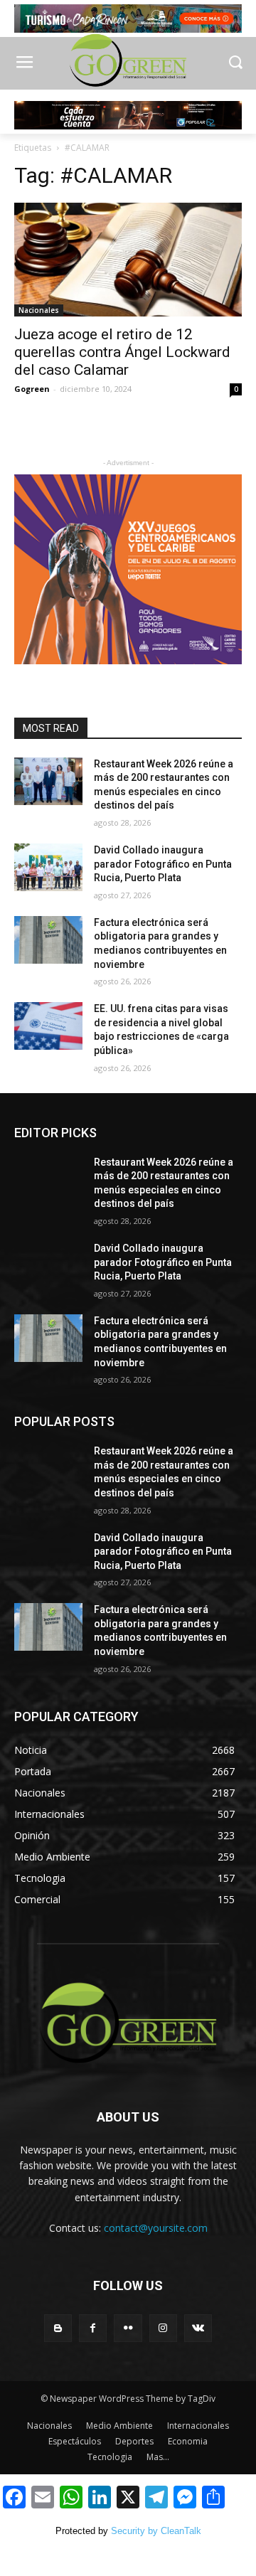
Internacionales (198, 2426)
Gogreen (32, 389)
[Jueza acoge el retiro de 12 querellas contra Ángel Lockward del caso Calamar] (128, 260)
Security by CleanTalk (156, 2531)
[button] (235, 64)
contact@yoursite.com (156, 2228)
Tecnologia (110, 2457)
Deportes (134, 2441)
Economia (188, 2441)
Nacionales (39, 310)
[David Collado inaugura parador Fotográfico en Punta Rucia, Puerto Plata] (48, 867)
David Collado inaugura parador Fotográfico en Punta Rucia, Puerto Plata (163, 864)
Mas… (158, 2457)
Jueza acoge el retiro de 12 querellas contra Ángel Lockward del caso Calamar (122, 352)
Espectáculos (75, 2441)
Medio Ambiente (119, 2426)
